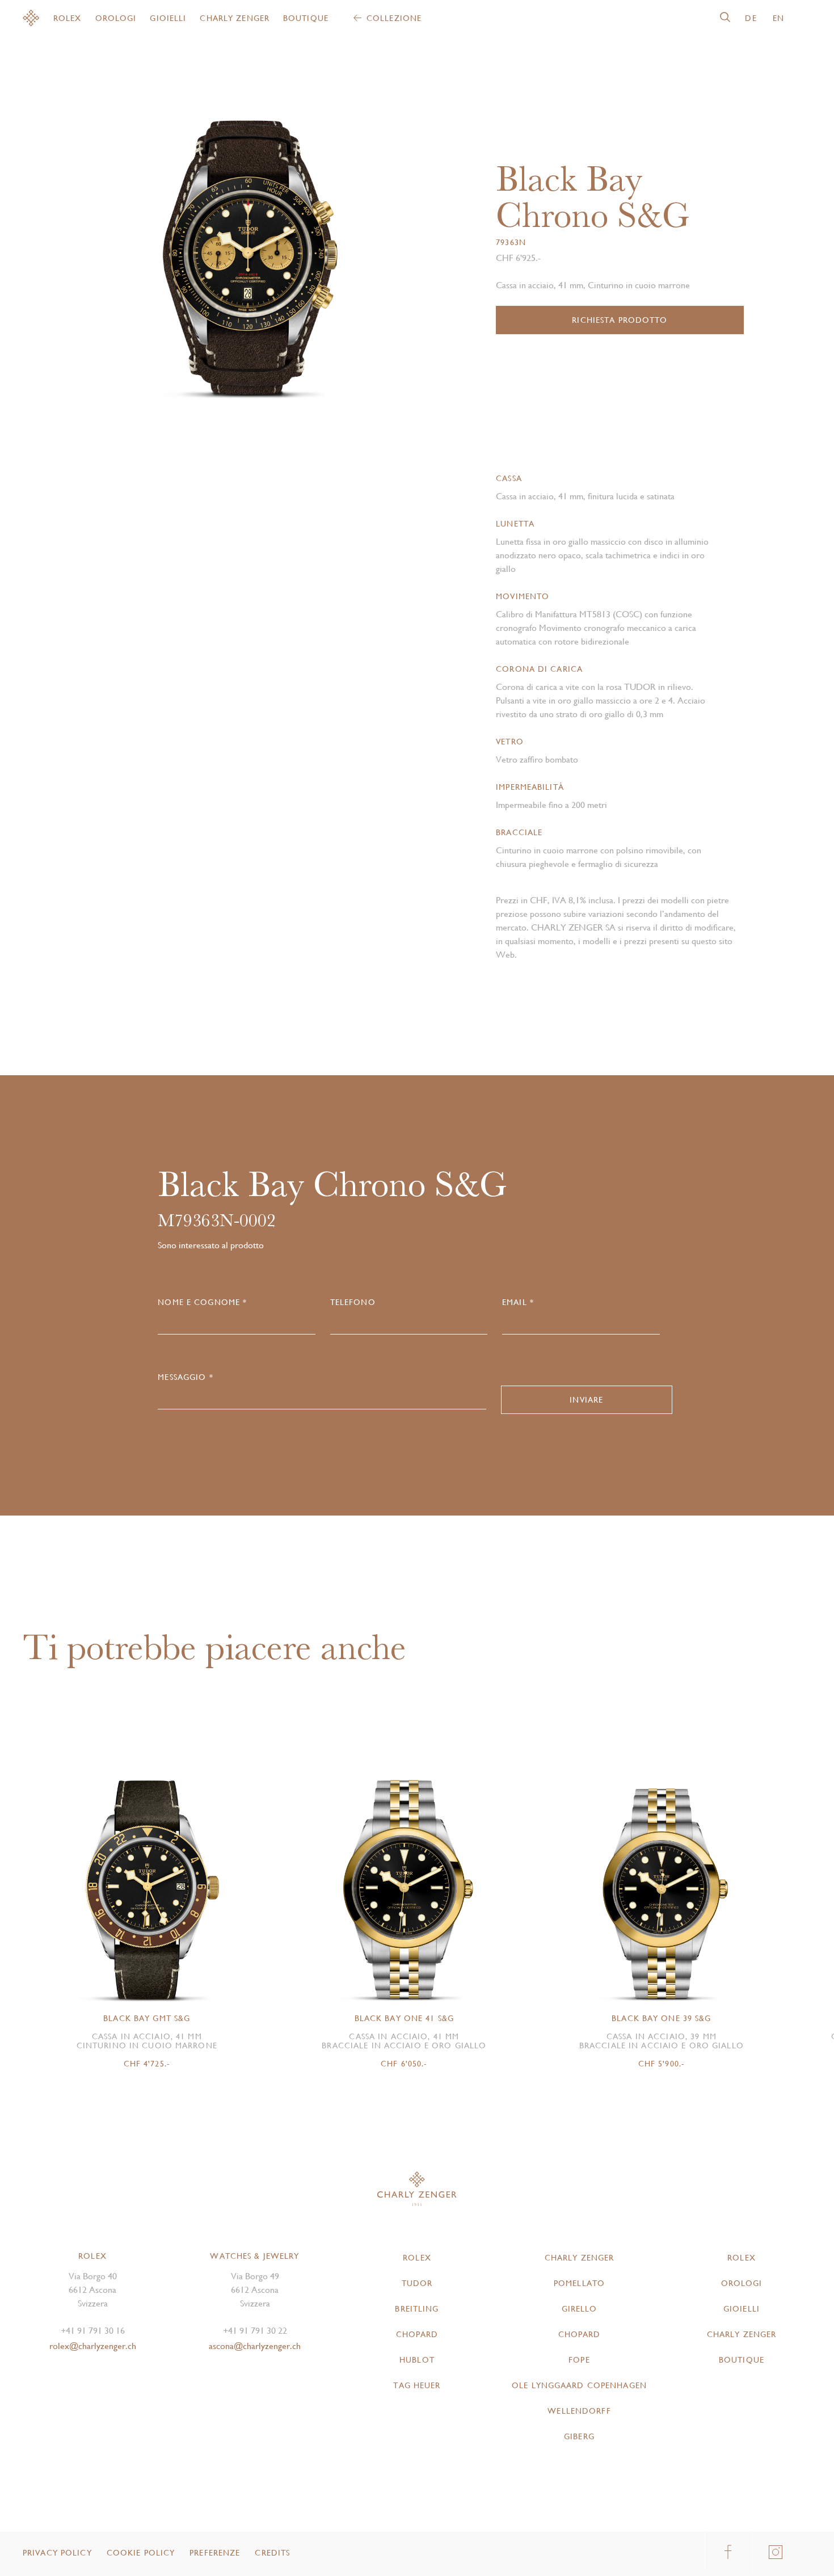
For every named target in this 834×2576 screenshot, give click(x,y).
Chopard (417, 2334)
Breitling (417, 2309)
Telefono (353, 1302)
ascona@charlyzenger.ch (255, 2346)
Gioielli (168, 18)
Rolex (68, 18)
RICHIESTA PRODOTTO (620, 320)
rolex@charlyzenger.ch (93, 2346)
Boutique (306, 18)
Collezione (394, 18)
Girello (580, 2309)
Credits (272, 2553)
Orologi (116, 18)
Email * (518, 1302)
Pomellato (579, 2283)
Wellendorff (579, 2411)
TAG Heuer (417, 2385)
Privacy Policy (57, 2553)
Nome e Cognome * (202, 1302)
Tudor (417, 2283)
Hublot (417, 2360)
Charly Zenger (235, 18)
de (751, 18)
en (778, 18)
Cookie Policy (141, 2553)
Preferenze (215, 2553)
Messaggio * (185, 1377)
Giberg (579, 2436)
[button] (327, 248)
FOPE (579, 2360)
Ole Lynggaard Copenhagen (579, 2385)
